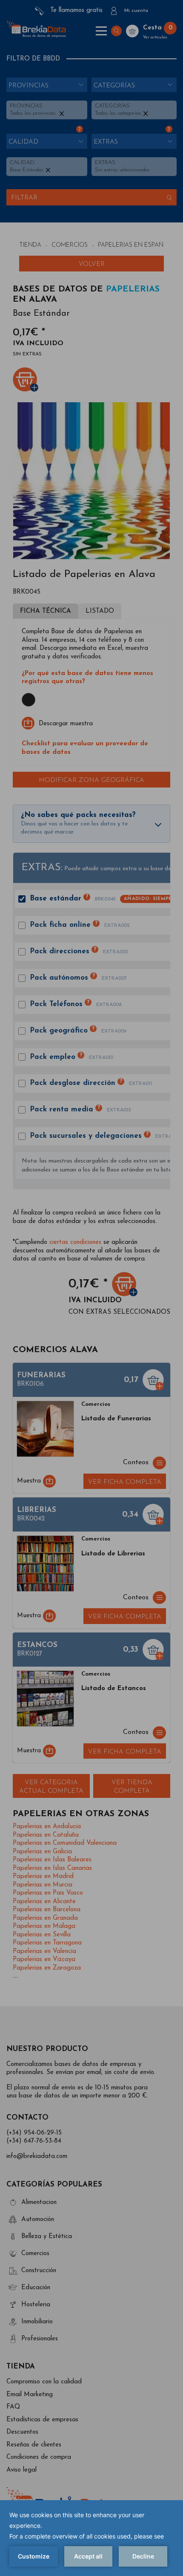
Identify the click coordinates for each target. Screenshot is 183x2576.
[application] (91, 2538)
